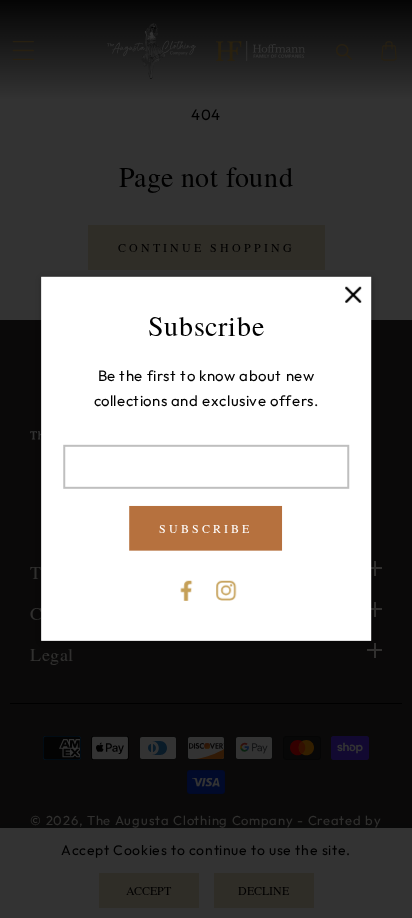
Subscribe (206, 528)
